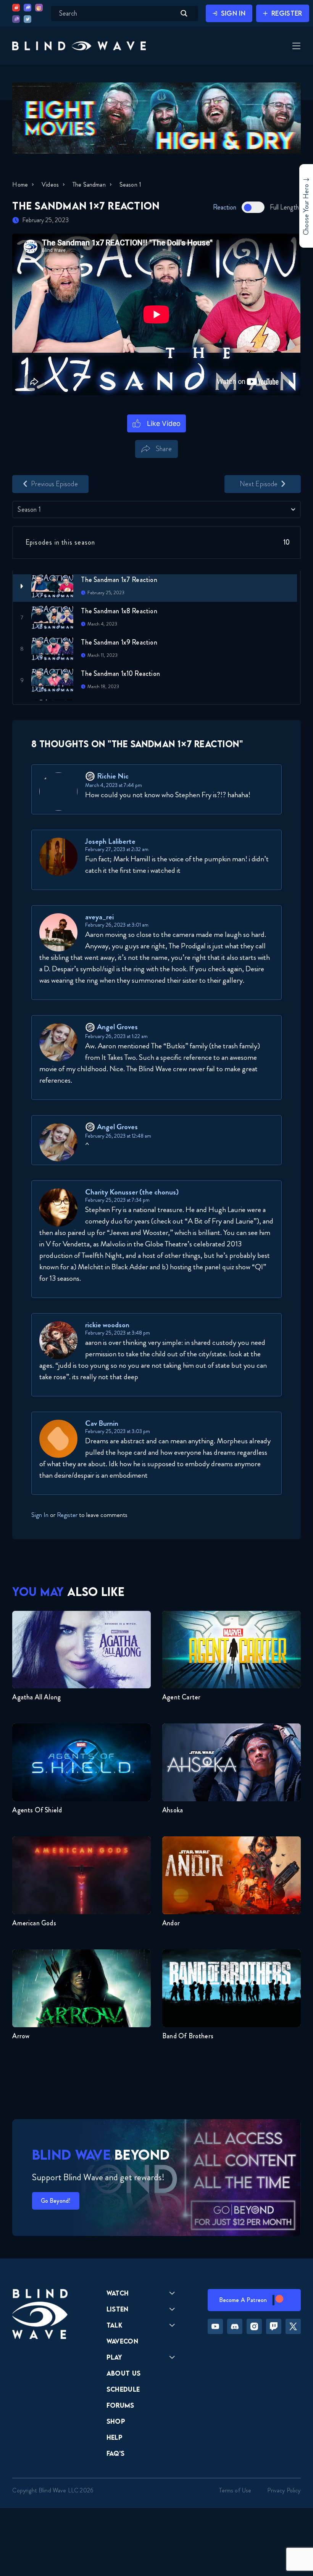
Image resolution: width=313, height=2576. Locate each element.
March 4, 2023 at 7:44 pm (114, 785)
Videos (50, 185)
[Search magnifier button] (184, 13)
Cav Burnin (102, 1423)
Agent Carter (181, 1697)
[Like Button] (157, 423)
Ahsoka (173, 1810)
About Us (124, 2373)
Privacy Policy (284, 2490)
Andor (171, 1923)
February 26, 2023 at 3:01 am (117, 925)
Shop (116, 2421)
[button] (79, 46)
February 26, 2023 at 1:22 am (116, 1036)
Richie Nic (113, 776)
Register (67, 1515)
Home (20, 185)
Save (189, 462)
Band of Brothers (188, 2036)
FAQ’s (116, 2453)
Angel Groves (117, 1027)
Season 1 (130, 185)
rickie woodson (107, 1325)
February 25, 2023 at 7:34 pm (117, 1200)
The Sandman (89, 185)
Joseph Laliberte (110, 841)
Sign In (40, 1515)
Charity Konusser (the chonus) (132, 1192)
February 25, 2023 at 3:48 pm (118, 1333)
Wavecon (122, 2341)
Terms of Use (235, 2490)
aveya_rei (99, 917)
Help (115, 2437)
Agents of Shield (37, 1810)
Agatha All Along (36, 1697)
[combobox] (156, 509)
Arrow (21, 2036)
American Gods (34, 1923)
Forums (120, 2405)
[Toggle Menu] (295, 46)
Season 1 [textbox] (29, 509)
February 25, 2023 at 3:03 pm (118, 1431)
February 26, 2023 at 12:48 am (118, 1136)
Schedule (123, 2389)
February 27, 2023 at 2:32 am (117, 849)
